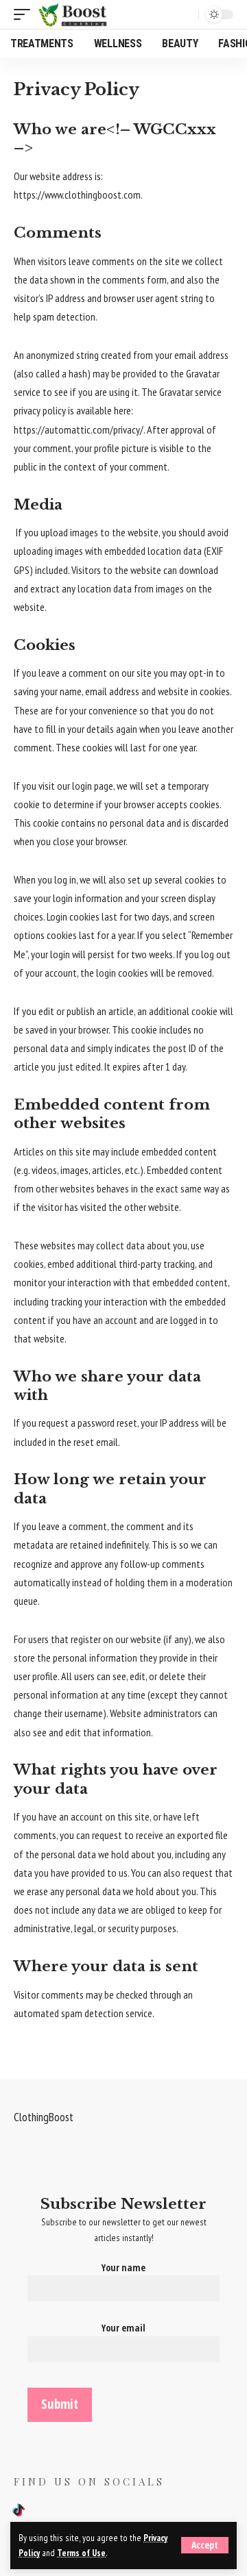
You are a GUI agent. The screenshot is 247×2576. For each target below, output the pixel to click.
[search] (185, 14)
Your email (123, 2328)
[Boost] (74, 14)
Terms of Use (81, 2553)
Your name (123, 2267)
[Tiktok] (19, 2511)
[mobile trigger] (25, 14)
